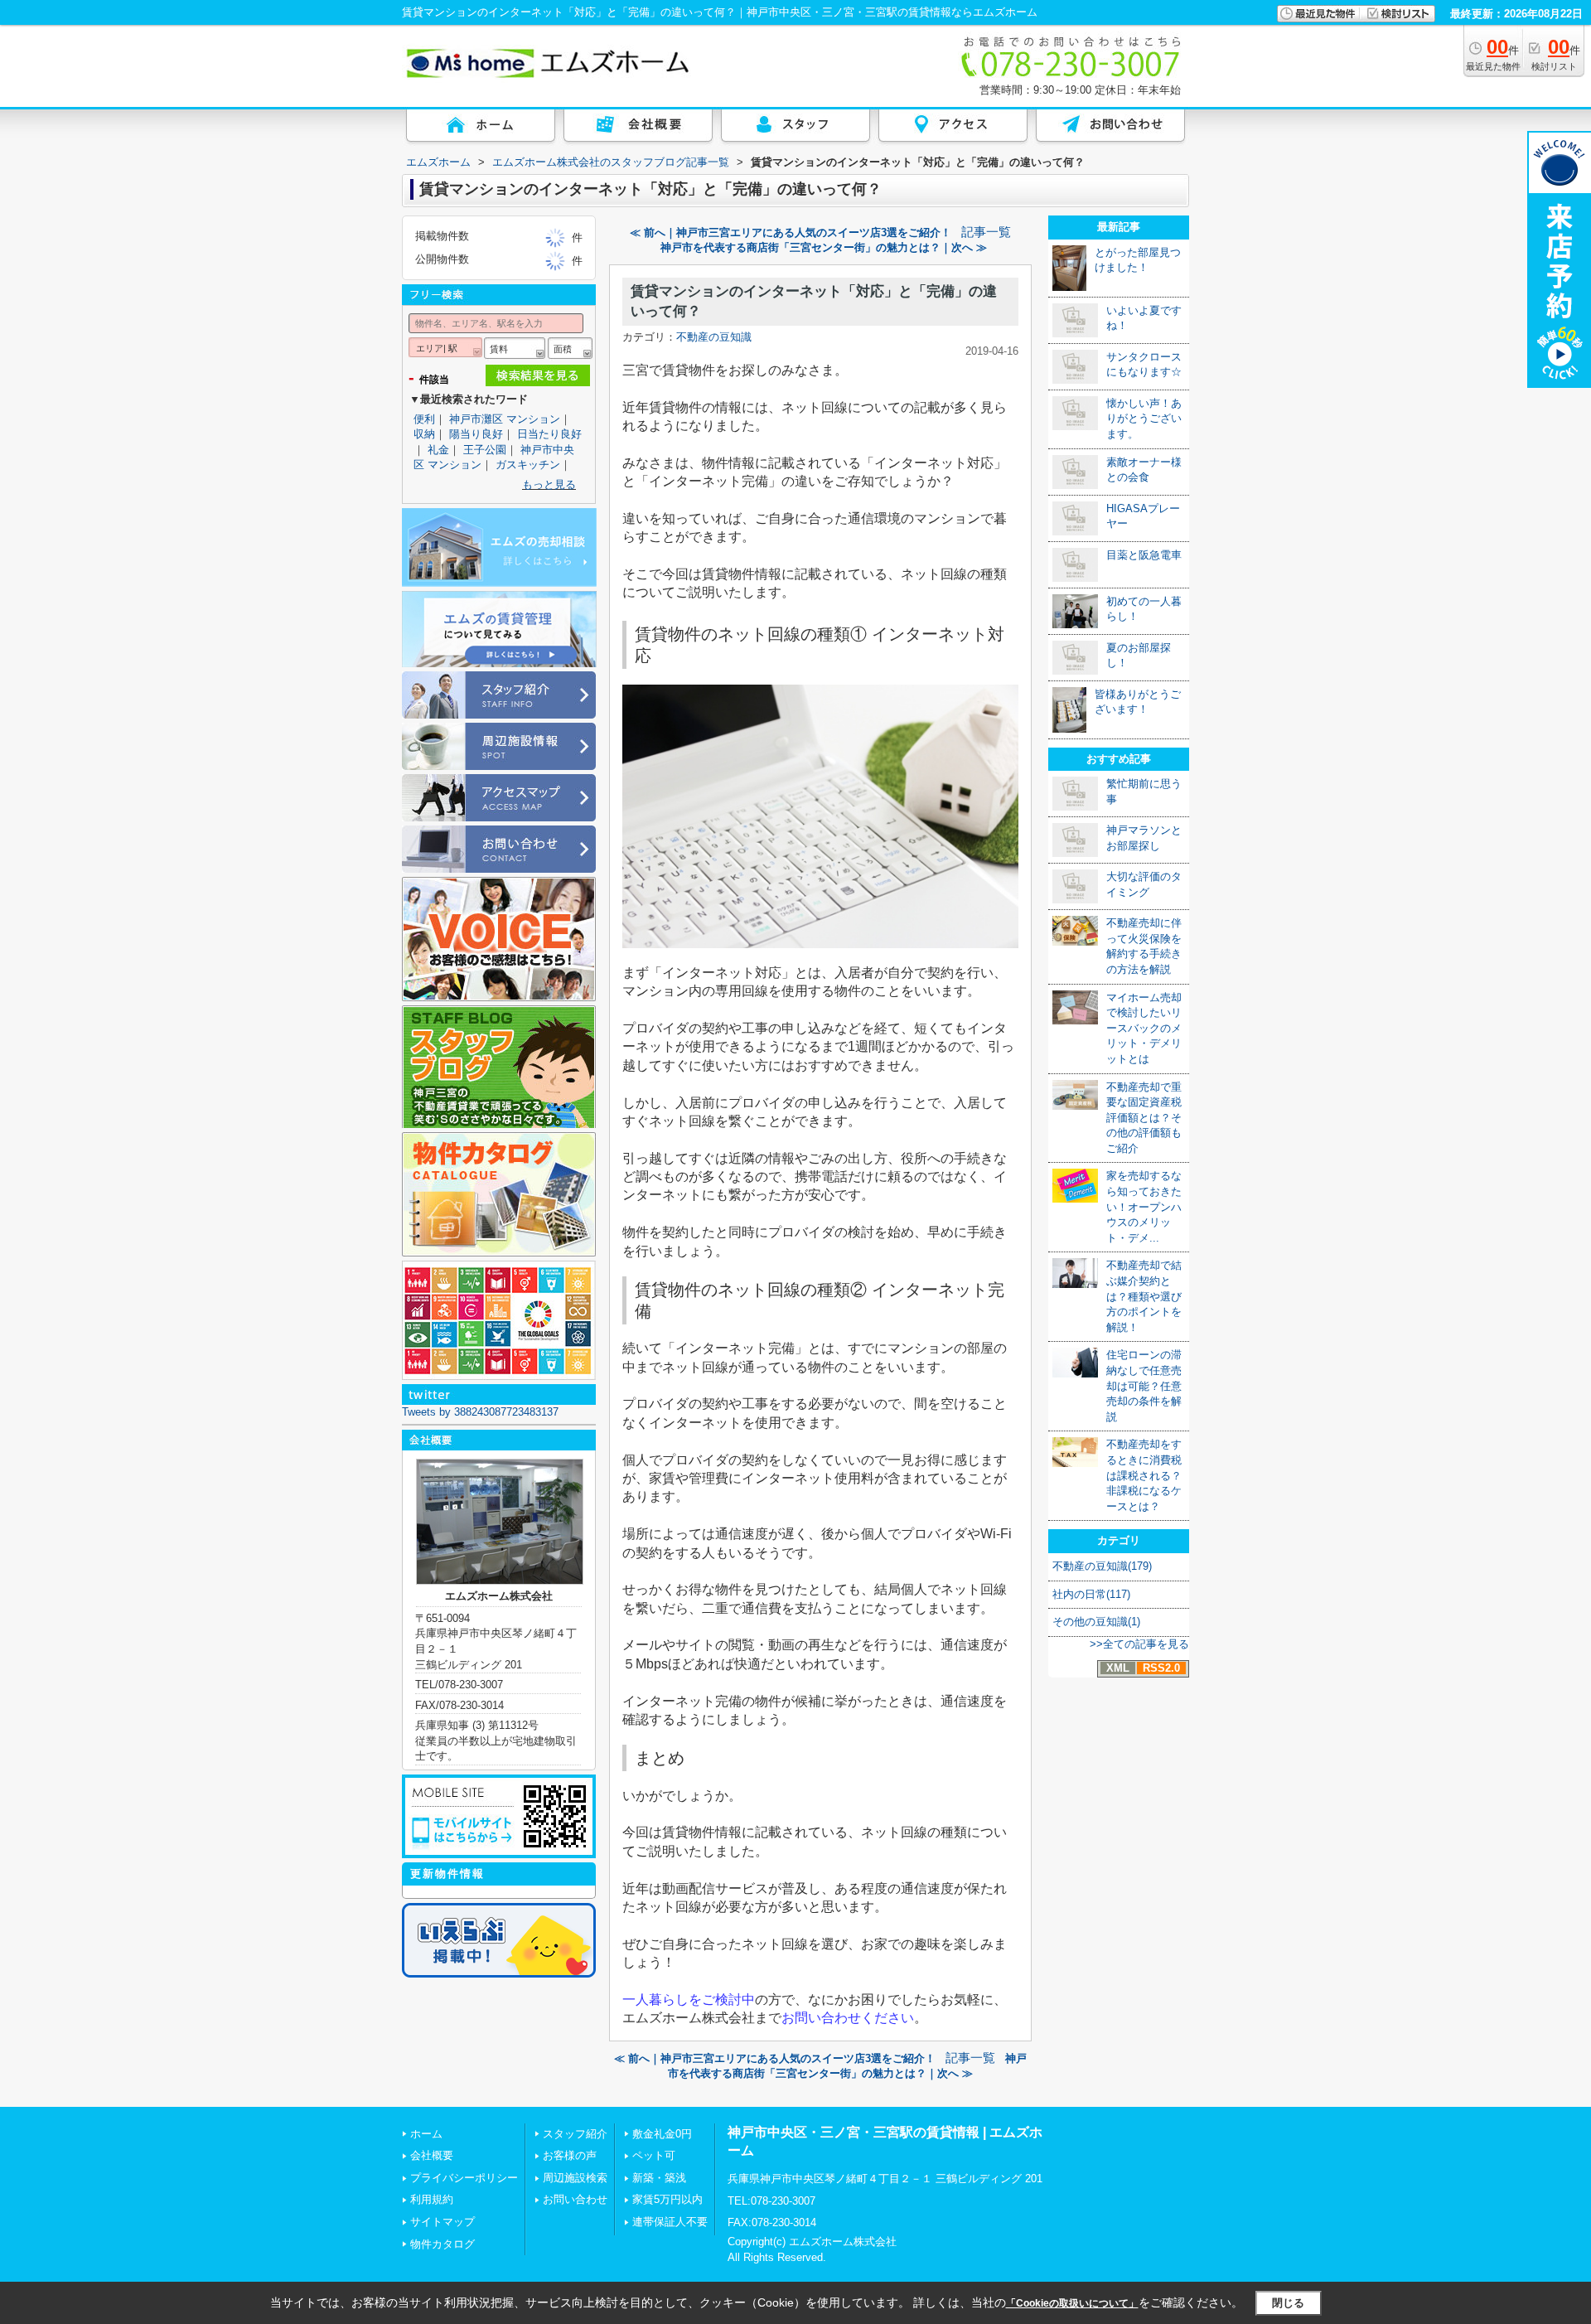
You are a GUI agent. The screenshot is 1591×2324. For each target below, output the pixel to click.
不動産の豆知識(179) (1102, 1566)
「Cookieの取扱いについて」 (1072, 2303)
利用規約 (432, 2199)
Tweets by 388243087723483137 (480, 1412)
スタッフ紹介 (575, 2134)
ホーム (426, 2134)
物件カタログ (442, 2244)
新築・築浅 (659, 2178)
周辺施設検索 (575, 2178)
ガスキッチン (528, 465)
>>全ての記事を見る (1139, 1644)
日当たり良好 (549, 434)
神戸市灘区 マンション (505, 419)
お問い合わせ (575, 2199)
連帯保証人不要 (670, 2222)
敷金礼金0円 (662, 2134)
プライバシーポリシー (464, 2178)
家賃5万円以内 (667, 2199)
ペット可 (654, 2155)
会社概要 (432, 2155)
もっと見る (549, 484)
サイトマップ (442, 2222)
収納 (424, 434)
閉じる (1288, 2303)
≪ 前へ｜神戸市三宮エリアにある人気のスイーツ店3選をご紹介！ (791, 232)
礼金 (438, 450)
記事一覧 (986, 232)
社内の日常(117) (1091, 1594)
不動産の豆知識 (714, 337)
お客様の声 (570, 2155)
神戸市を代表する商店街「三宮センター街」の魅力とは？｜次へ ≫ (824, 247)
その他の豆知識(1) (1096, 1622)
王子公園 (485, 450)
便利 (424, 419)
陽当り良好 (476, 434)
